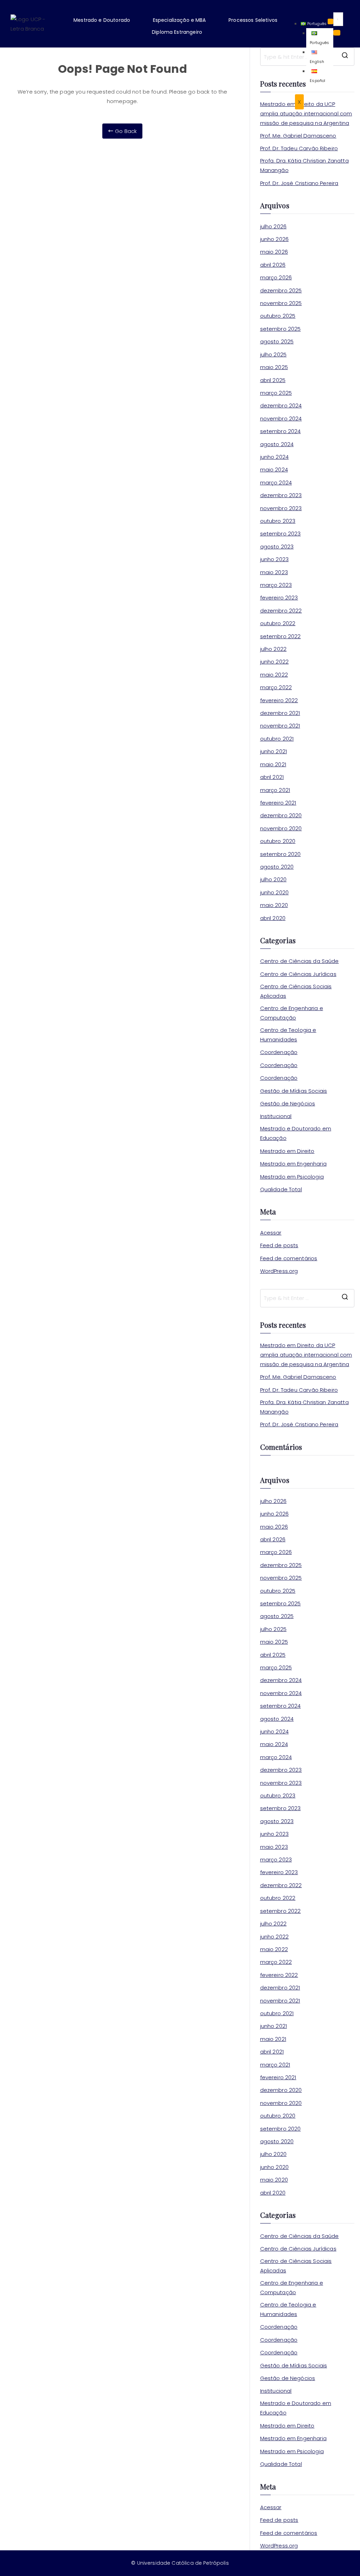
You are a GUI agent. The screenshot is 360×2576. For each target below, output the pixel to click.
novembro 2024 (281, 418)
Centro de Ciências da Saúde (300, 961)
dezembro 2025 (281, 290)
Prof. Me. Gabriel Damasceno (298, 136)
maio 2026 (274, 252)
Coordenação (279, 1052)
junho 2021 (274, 751)
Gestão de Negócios (288, 1103)
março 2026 (276, 277)
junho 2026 (275, 239)
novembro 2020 (281, 828)
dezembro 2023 (281, 495)
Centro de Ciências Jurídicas (298, 974)
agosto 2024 (277, 444)
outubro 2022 (278, 623)
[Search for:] (307, 1298)
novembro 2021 (280, 726)
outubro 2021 (277, 739)
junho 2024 (275, 457)
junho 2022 (275, 662)
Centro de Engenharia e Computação (292, 1013)
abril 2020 (273, 918)
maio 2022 (274, 675)
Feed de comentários (289, 1258)
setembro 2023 (281, 534)
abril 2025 (273, 380)
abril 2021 (272, 777)
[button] (107, 20)
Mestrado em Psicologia (292, 1177)
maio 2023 (274, 572)
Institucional (276, 1116)
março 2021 (275, 790)
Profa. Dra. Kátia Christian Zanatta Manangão (304, 165)
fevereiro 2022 (279, 700)
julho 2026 (274, 226)
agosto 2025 (277, 341)
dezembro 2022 (281, 611)
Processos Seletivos (253, 20)
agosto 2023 (277, 547)
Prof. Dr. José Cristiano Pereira (299, 183)
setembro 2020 (281, 854)
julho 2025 (274, 354)
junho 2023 (275, 559)
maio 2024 (274, 469)
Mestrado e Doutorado (102, 20)
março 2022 (276, 687)
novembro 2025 (281, 303)
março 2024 (276, 483)
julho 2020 (274, 879)
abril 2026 (273, 265)
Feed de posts (279, 1245)
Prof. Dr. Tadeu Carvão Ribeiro (299, 148)
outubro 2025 (278, 316)
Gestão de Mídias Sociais (294, 1091)
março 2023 (276, 585)
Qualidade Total (281, 1189)
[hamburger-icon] (330, 21)
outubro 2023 (278, 521)
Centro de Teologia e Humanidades (288, 1035)
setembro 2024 (281, 431)
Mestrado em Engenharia (293, 1164)
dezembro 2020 (281, 815)
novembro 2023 (281, 508)
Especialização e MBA (179, 20)
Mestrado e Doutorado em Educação (296, 1133)
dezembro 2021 (280, 713)
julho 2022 (274, 649)
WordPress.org (279, 1271)
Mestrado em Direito (287, 1151)
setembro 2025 (281, 329)
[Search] (337, 33)
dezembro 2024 (281, 405)
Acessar (271, 1233)
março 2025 (276, 393)
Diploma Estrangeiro (177, 32)
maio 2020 (274, 905)
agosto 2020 (277, 867)
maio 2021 (273, 764)
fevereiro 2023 (279, 598)
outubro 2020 (278, 841)
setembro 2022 (281, 636)
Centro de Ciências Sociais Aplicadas (296, 991)
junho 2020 (275, 892)
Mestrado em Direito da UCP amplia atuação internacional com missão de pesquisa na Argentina (306, 113)
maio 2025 (274, 367)
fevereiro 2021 (278, 803)
